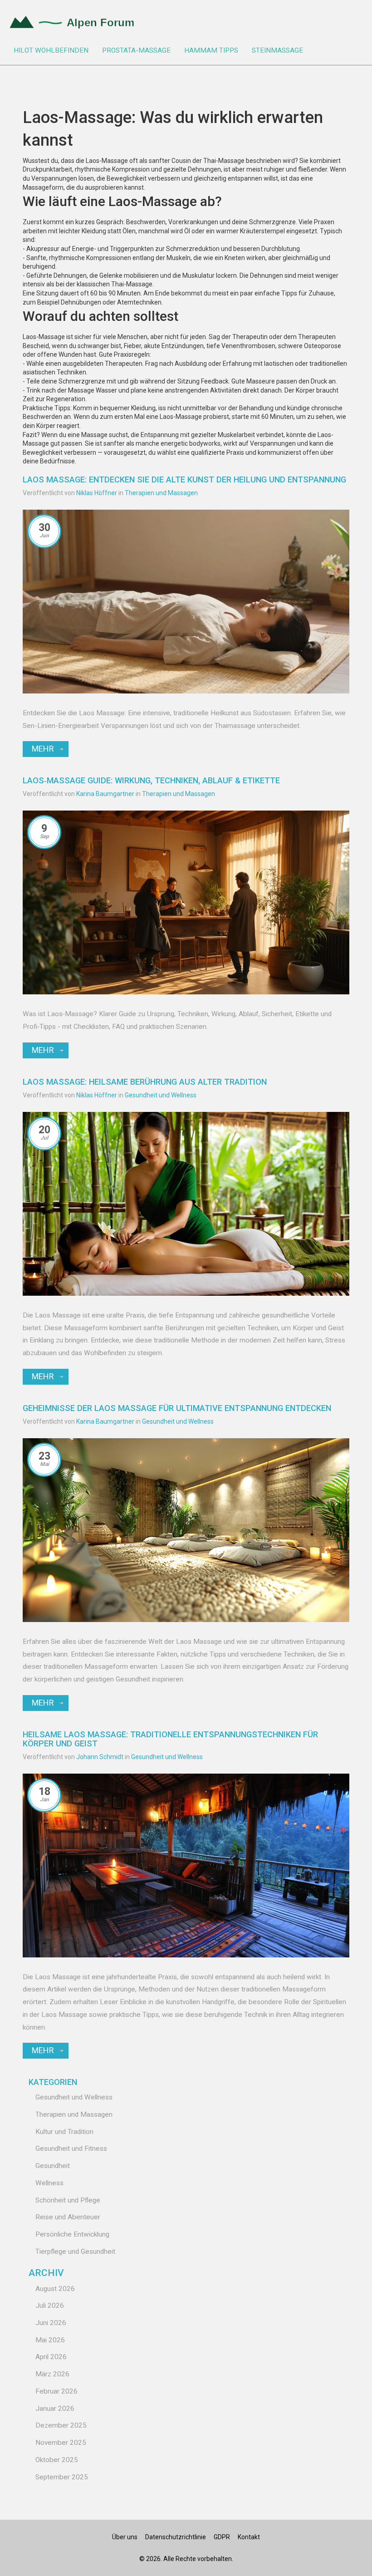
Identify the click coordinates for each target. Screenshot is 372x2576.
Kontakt (249, 2537)
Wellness (49, 2183)
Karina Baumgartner (105, 794)
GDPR (222, 2537)
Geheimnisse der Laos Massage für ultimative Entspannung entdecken (177, 1408)
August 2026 (55, 2289)
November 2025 (61, 2443)
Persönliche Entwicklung (72, 2234)
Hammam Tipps (211, 50)
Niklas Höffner (97, 493)
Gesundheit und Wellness (161, 1095)
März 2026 (52, 2374)
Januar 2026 (55, 2409)
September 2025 (62, 2477)
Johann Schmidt (100, 1757)
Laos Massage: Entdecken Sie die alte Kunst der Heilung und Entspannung (184, 479)
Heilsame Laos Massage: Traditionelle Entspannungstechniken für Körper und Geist (170, 1739)
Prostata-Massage (136, 50)
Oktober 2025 (57, 2460)
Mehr (43, 749)
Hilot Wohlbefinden (51, 50)
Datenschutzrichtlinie (176, 2537)
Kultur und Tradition (64, 2132)
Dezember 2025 (61, 2425)
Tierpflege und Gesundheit (75, 2252)
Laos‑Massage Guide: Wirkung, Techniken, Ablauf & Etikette (151, 780)
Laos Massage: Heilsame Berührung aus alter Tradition (145, 1082)
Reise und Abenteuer (68, 2217)
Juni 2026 (51, 2323)
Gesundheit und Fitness (71, 2148)
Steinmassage (277, 50)
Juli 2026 (50, 2306)
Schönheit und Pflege (68, 2200)
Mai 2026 (50, 2340)
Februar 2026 (56, 2391)
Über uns (125, 2537)
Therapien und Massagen (161, 493)
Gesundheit (53, 2166)
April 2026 (51, 2357)
